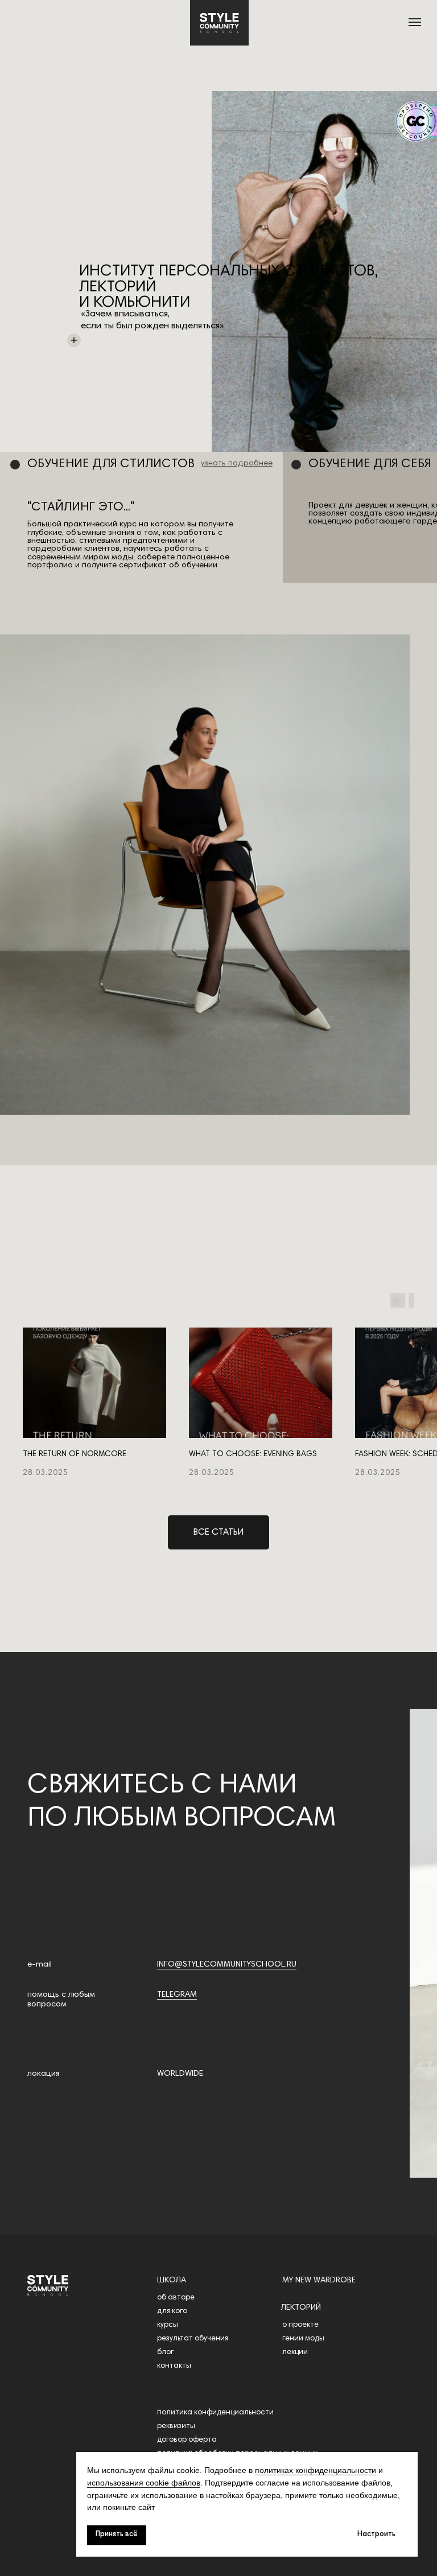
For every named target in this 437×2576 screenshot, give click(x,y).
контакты (174, 2366)
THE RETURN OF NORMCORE (75, 1454)
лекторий (301, 2308)
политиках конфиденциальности (316, 2470)
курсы (168, 2325)
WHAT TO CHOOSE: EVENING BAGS (253, 1454)
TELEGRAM (177, 1995)
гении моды (303, 2339)
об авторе (176, 2298)
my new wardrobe (319, 2280)
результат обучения (193, 2339)
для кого (172, 2311)
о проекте (300, 2325)
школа (172, 2280)
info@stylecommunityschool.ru (227, 1965)
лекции (295, 2352)
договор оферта (187, 2440)
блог (165, 2352)
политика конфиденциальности (215, 2413)
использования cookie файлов (144, 2483)
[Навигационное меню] (415, 22)
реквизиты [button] (176, 2426)
